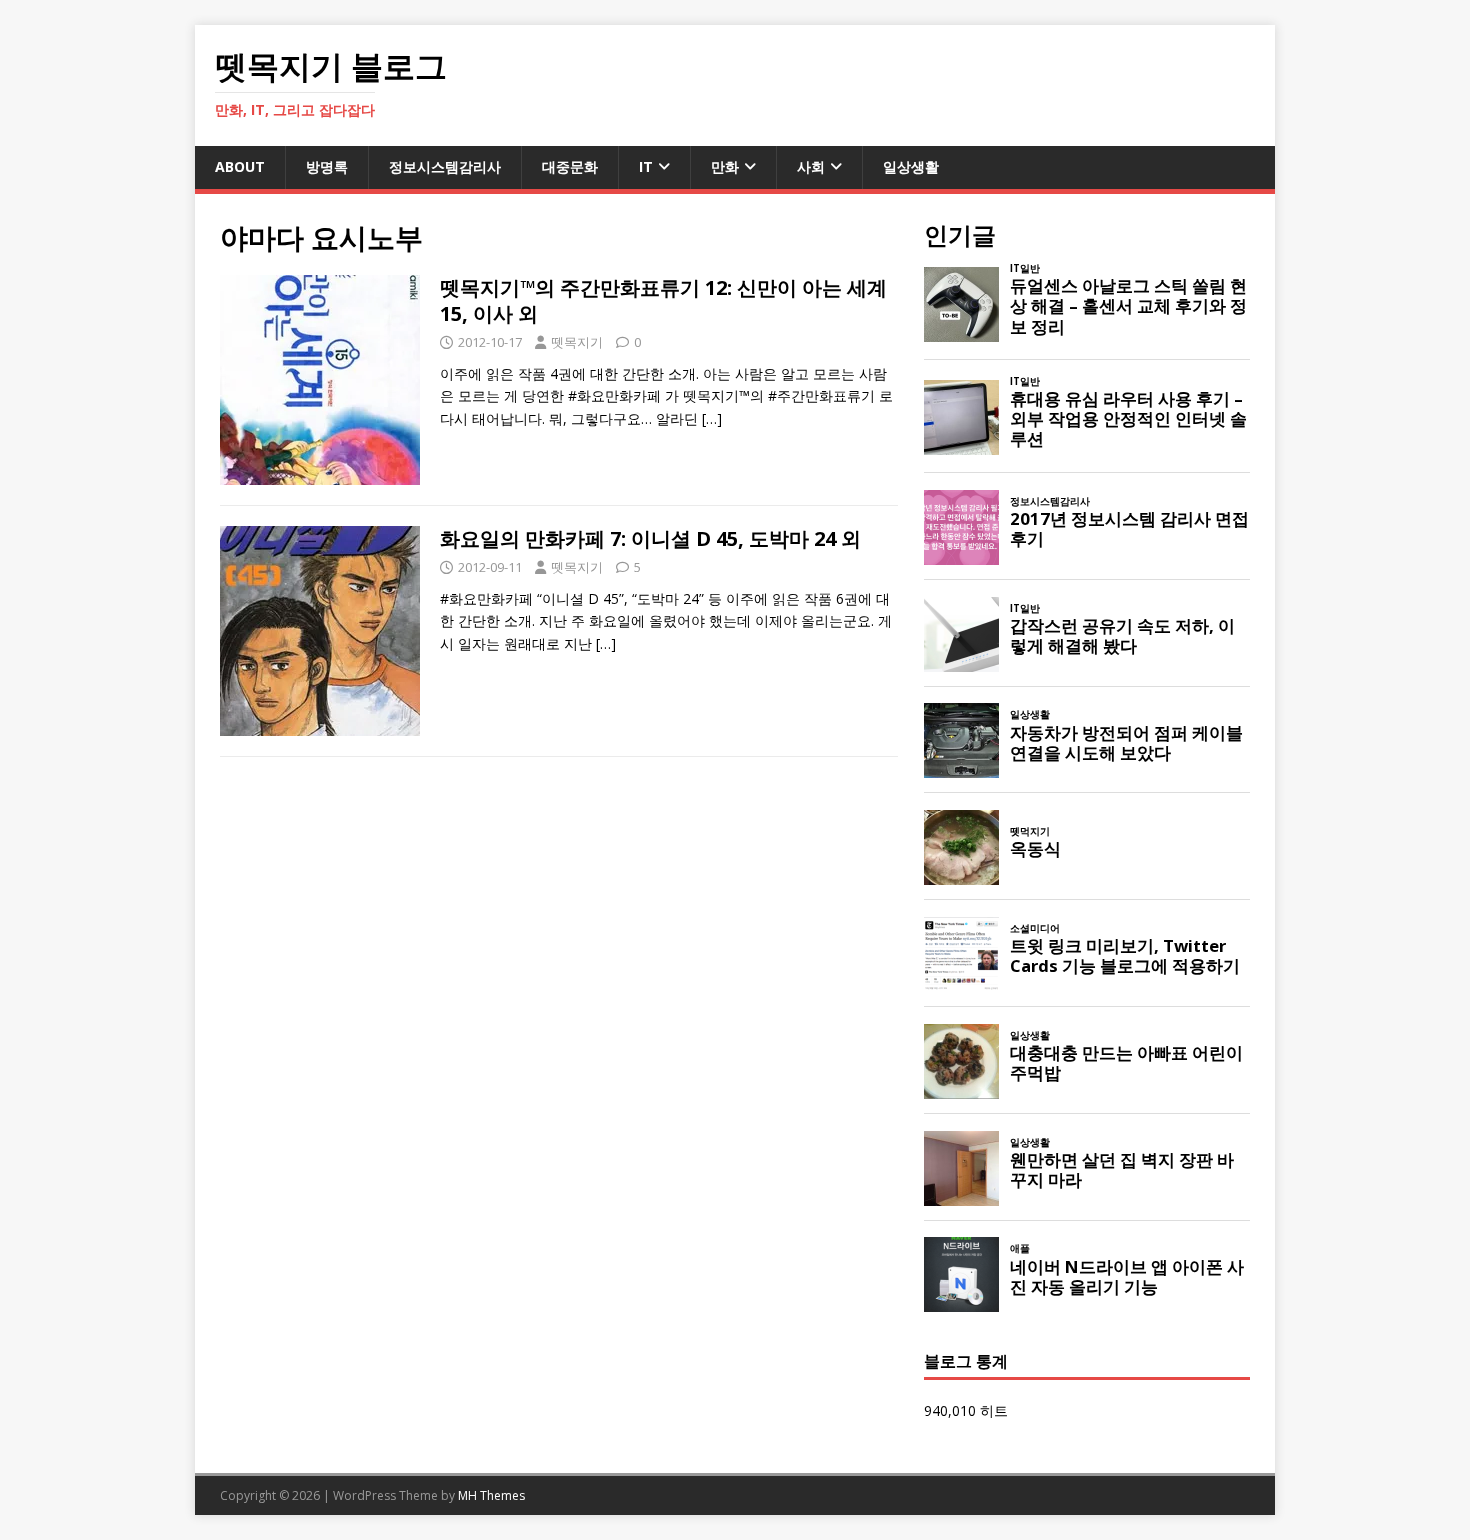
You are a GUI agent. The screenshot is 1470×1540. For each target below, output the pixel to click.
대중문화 (570, 166)
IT (646, 166)
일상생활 (911, 166)
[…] (712, 418)
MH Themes (491, 1495)
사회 (811, 166)
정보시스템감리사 (445, 166)
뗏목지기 (577, 342)
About (240, 166)
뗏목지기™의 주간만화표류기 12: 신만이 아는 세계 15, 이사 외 (663, 300)
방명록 (327, 166)
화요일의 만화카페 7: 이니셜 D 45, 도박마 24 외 (650, 538)
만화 (725, 166)
